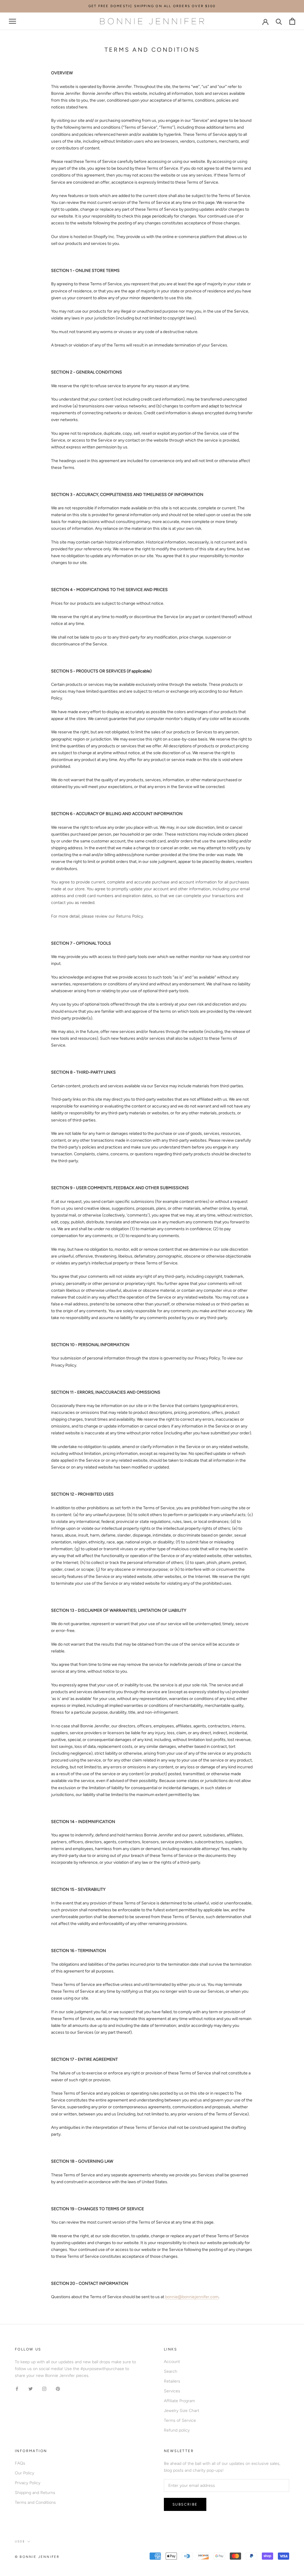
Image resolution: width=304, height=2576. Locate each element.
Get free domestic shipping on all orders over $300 (152, 6)
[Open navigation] (12, 21)
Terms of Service (180, 2420)
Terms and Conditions (35, 2502)
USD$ (20, 2541)
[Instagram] (44, 2388)
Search (171, 2371)
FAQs (20, 2463)
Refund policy (177, 2430)
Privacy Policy (28, 2483)
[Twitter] (31, 2388)
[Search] (279, 21)
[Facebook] (17, 2388)
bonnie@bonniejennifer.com (192, 2297)
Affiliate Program (179, 2401)
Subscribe (185, 2504)
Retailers (172, 2381)
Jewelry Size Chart (182, 2411)
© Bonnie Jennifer (37, 2557)
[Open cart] (292, 21)
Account (172, 2362)
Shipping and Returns (35, 2493)
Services (172, 2391)
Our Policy (24, 2473)
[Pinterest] (58, 2388)
